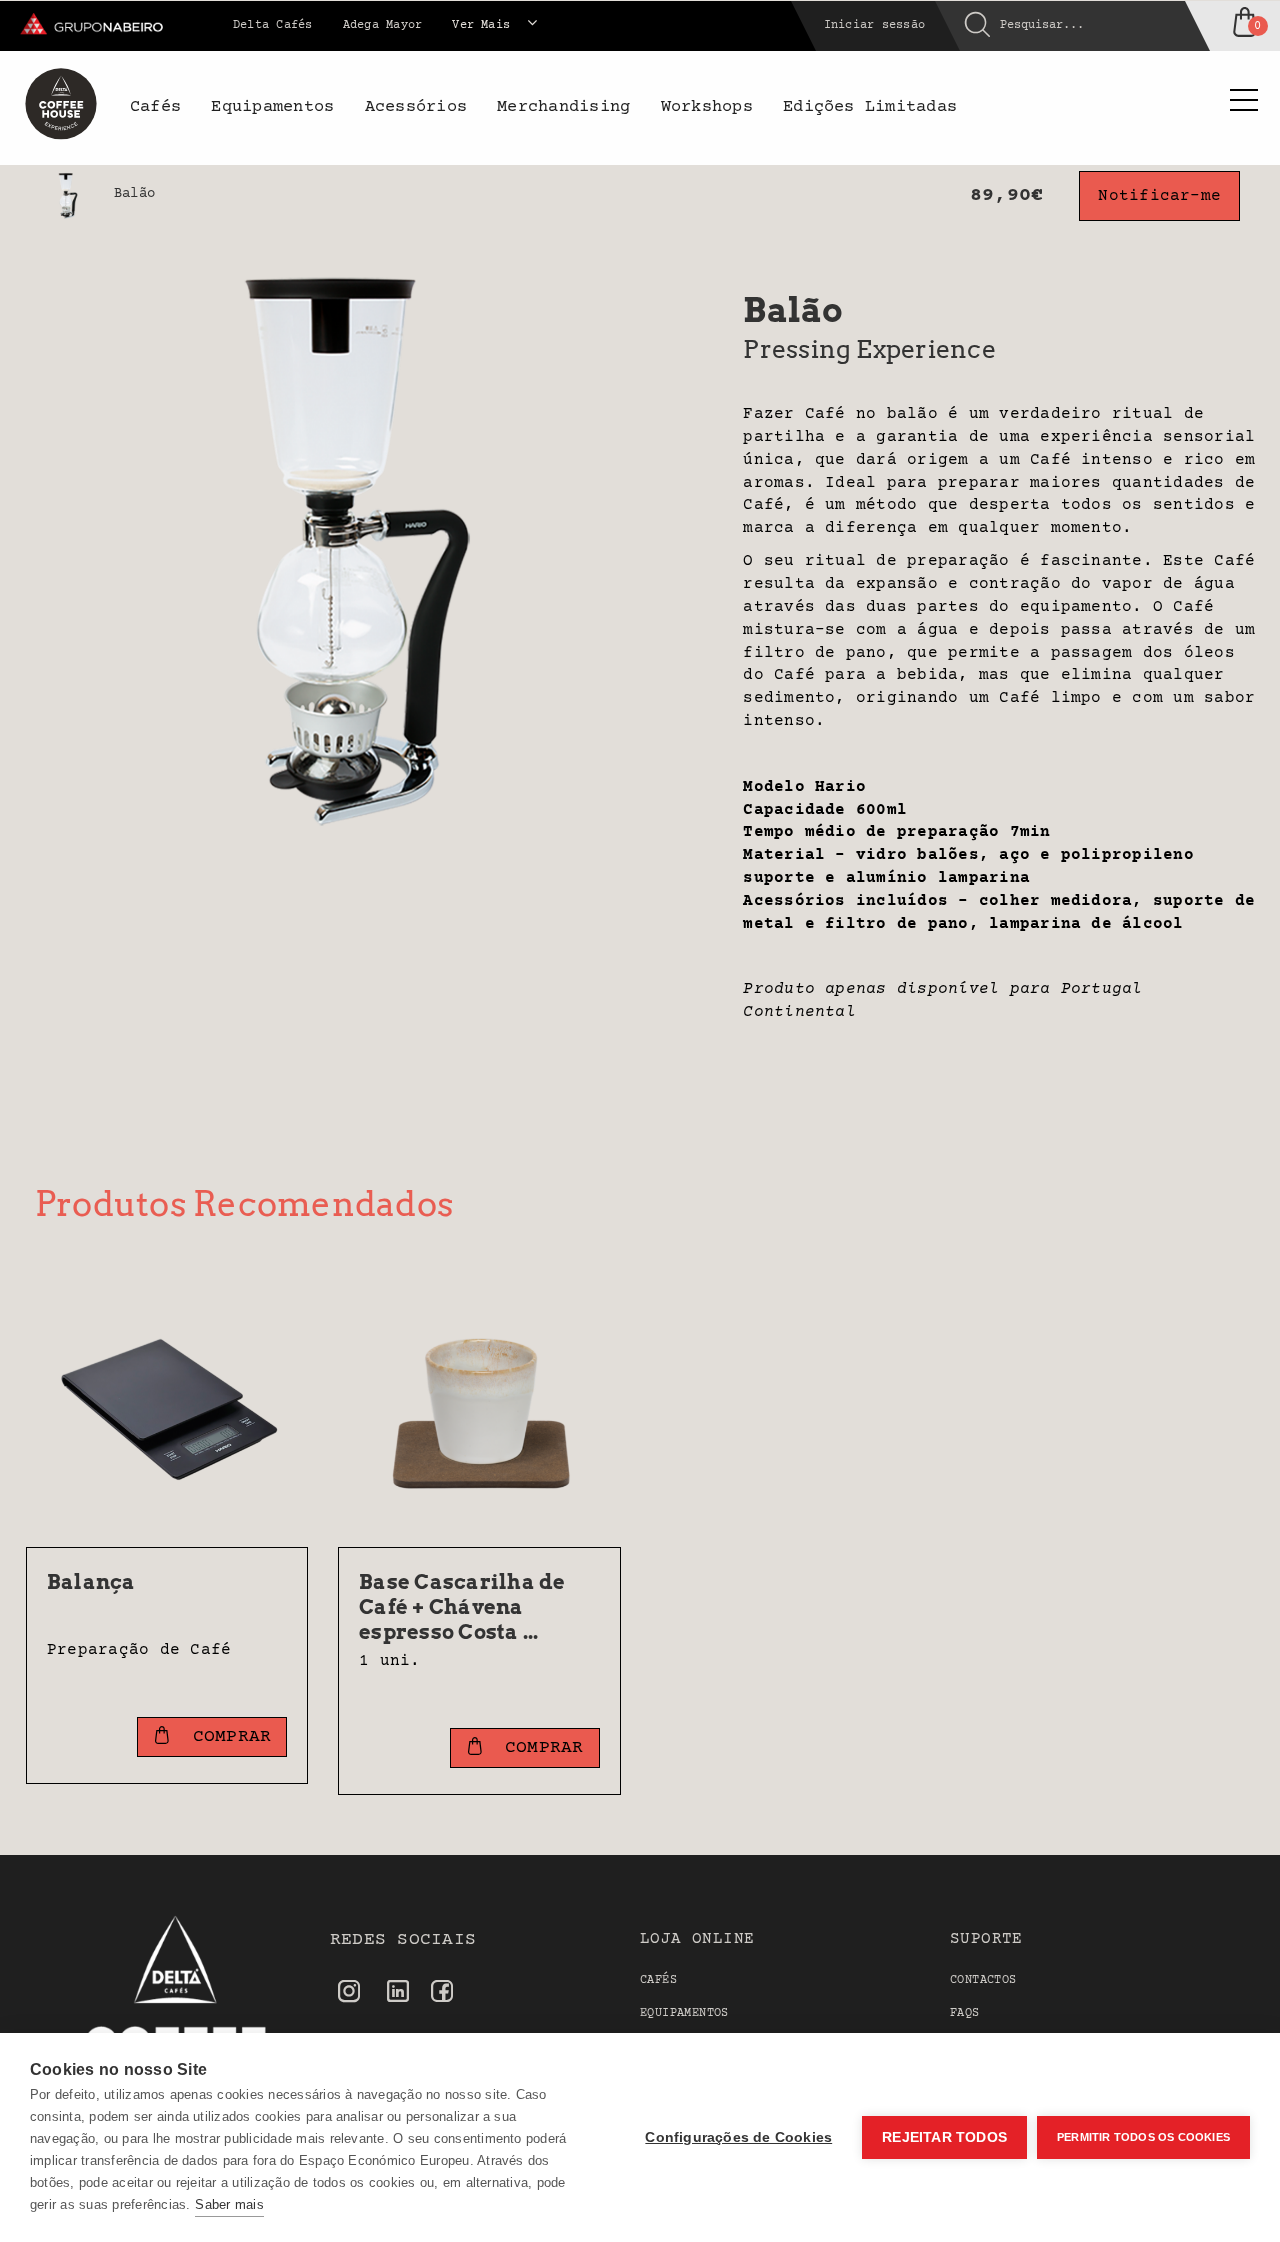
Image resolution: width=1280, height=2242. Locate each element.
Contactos (983, 1980)
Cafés (658, 1980)
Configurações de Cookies (738, 2137)
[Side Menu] (1244, 103)
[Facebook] (442, 1993)
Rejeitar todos (944, 2137)
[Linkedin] (398, 1994)
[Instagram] (349, 1993)
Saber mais (229, 2204)
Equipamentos (684, 2013)
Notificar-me (1159, 196)
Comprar (227, 1737)
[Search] (962, 26)
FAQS (965, 2013)
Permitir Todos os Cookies (1143, 2137)
